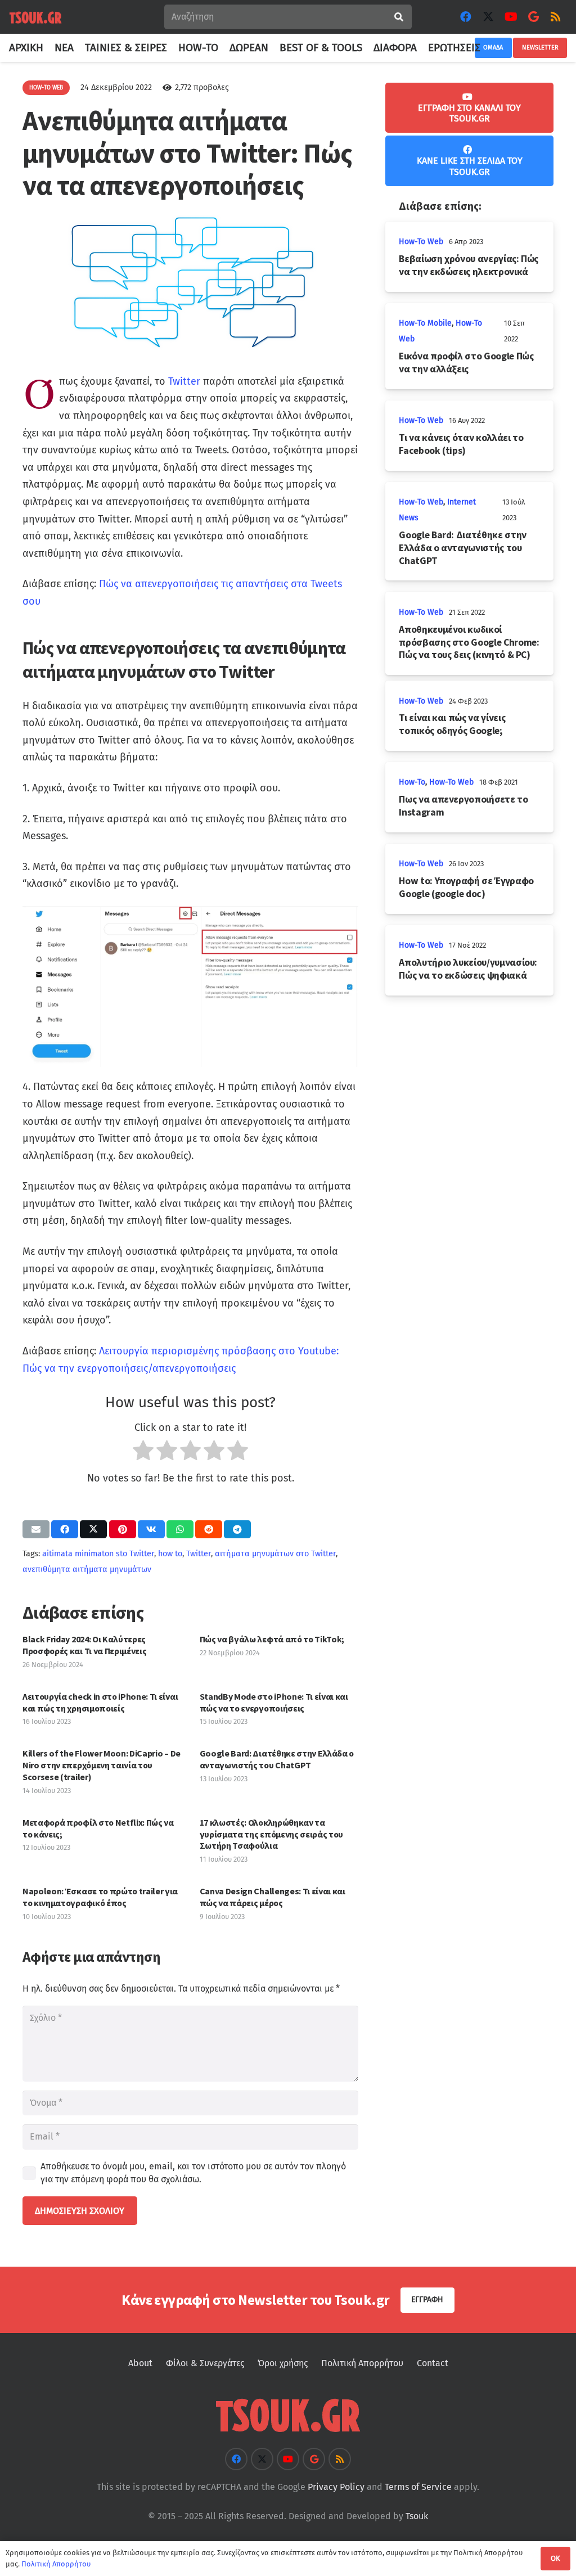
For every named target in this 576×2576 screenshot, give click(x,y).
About (140, 2363)
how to (170, 1554)
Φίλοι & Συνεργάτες (205, 2363)
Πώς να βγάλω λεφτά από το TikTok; (272, 1639)
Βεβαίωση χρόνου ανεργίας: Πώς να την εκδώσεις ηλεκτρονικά (469, 265)
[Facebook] (466, 17)
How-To (412, 782)
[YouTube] (511, 17)
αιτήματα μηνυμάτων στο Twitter (275, 1554)
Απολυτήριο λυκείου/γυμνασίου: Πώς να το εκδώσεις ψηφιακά (468, 969)
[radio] (143, 1453)
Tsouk (417, 2516)
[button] (487, 48)
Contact (433, 2363)
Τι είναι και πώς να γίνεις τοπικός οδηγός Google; (452, 724)
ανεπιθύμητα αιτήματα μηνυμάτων (87, 1570)
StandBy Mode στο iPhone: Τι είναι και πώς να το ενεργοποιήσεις (274, 1702)
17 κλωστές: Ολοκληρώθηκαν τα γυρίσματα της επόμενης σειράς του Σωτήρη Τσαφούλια (271, 1834)
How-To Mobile (425, 323)
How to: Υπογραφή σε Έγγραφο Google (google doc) (466, 887)
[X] (488, 17)
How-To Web (421, 242)
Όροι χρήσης (283, 2363)
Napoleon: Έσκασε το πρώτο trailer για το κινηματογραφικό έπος (100, 1897)
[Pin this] (123, 1529)
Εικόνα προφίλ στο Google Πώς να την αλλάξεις (466, 362)
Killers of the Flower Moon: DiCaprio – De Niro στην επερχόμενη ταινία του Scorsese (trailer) (102, 1765)
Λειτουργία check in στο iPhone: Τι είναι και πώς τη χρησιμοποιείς (100, 1702)
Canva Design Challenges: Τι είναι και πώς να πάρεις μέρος (273, 1897)
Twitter (184, 381)
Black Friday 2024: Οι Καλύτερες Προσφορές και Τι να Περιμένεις (84, 1645)
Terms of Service (418, 2487)
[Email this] (36, 1529)
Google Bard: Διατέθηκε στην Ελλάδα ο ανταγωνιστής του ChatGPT (277, 1759)
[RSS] (556, 17)
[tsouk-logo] (35, 17)
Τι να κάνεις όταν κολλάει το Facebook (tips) (461, 444)
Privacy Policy (336, 2487)
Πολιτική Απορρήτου (362, 2363)
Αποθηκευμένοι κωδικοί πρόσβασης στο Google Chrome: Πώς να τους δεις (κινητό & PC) (469, 642)
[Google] (533, 17)
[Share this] (65, 1529)
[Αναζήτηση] (399, 17)
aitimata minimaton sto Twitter (98, 1554)
